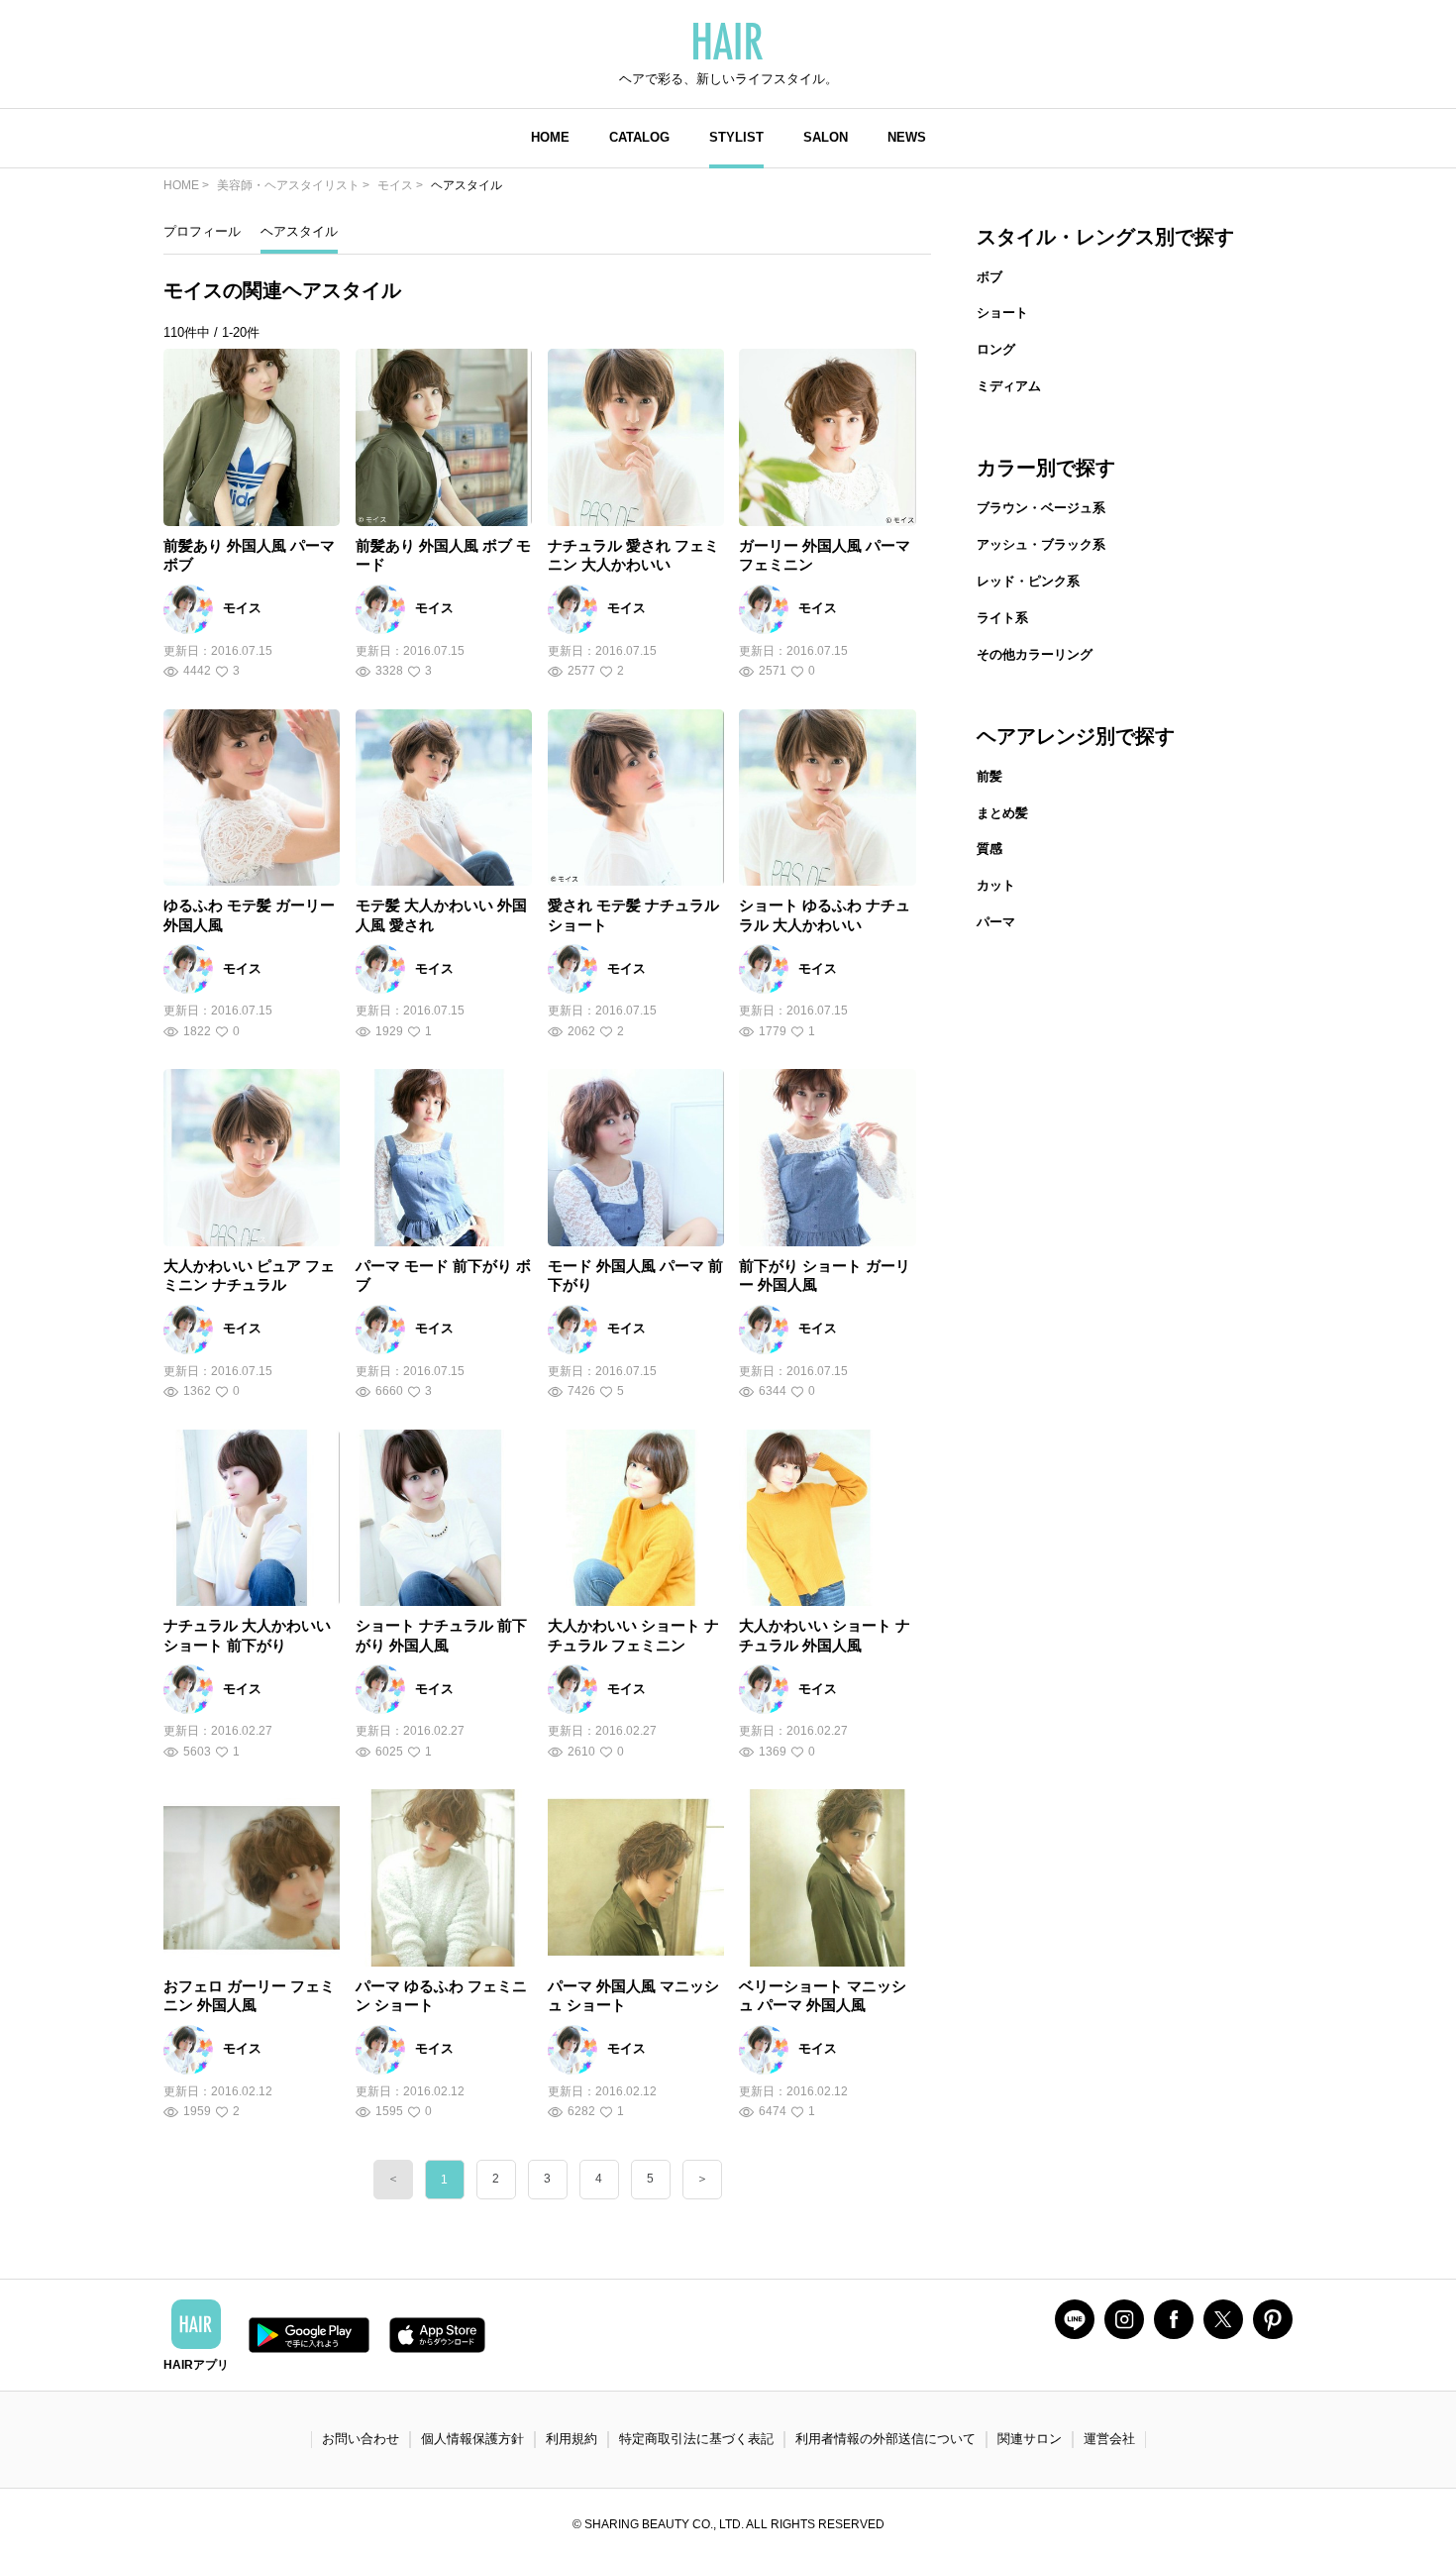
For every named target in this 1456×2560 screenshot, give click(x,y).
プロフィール (202, 231)
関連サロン (1030, 2439)
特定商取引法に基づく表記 (696, 2439)
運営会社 (1109, 2439)
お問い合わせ (361, 2439)
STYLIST (736, 137)
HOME (550, 137)
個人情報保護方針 (472, 2439)
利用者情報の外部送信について (885, 2439)
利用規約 (572, 2439)
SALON (826, 137)
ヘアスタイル (299, 231)
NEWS (907, 137)
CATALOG (639, 137)
